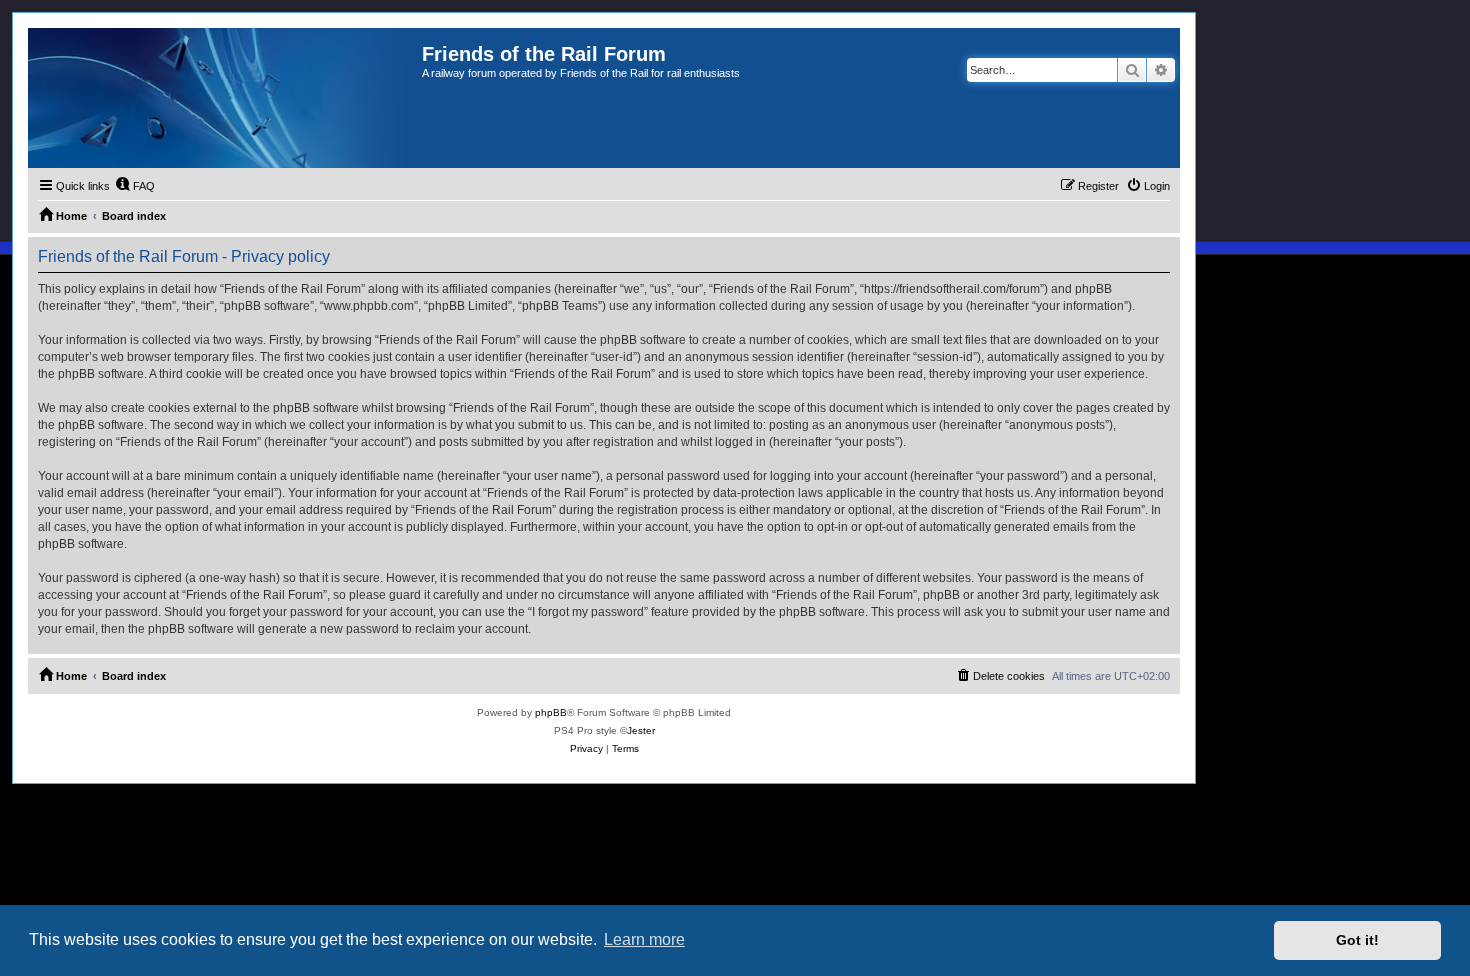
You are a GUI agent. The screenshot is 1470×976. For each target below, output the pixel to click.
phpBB (551, 712)
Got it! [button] (1357, 940)
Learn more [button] (644, 939)
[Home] (225, 98)
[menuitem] (135, 186)
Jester (641, 730)
